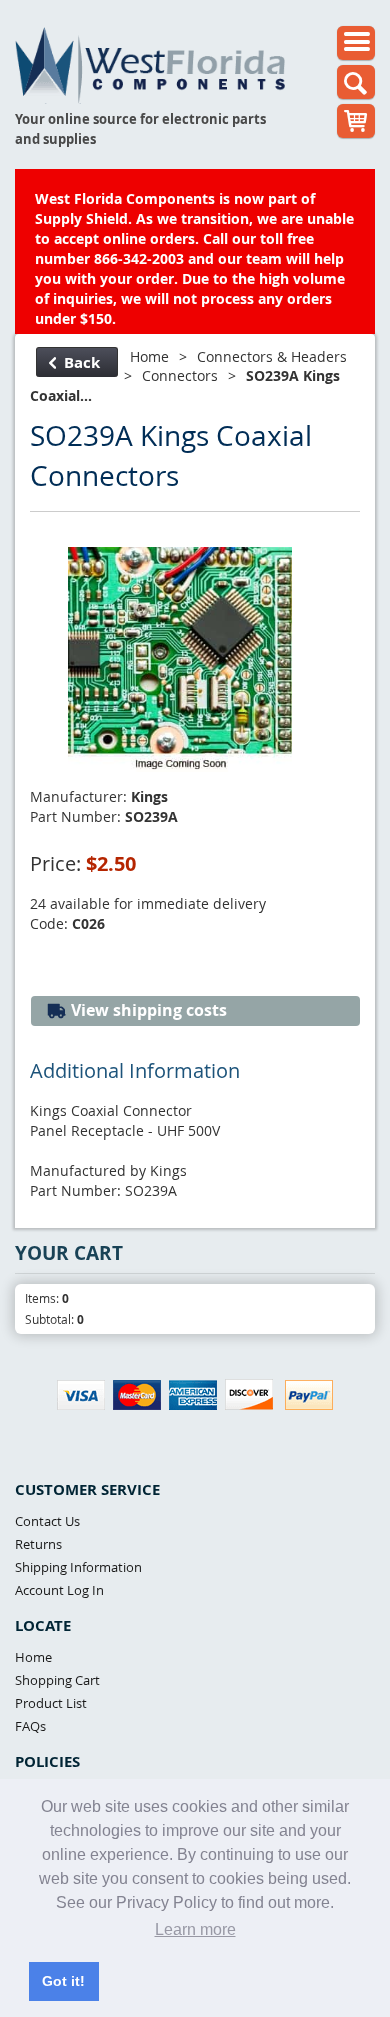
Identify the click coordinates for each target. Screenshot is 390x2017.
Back (82, 362)
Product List (51, 1703)
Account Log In (59, 1590)
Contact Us (47, 1521)
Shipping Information (78, 1567)
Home (149, 356)
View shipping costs (147, 1010)
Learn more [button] (195, 1929)
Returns (38, 1544)
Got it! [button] (63, 1981)
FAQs (30, 1726)
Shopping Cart (57, 1680)
